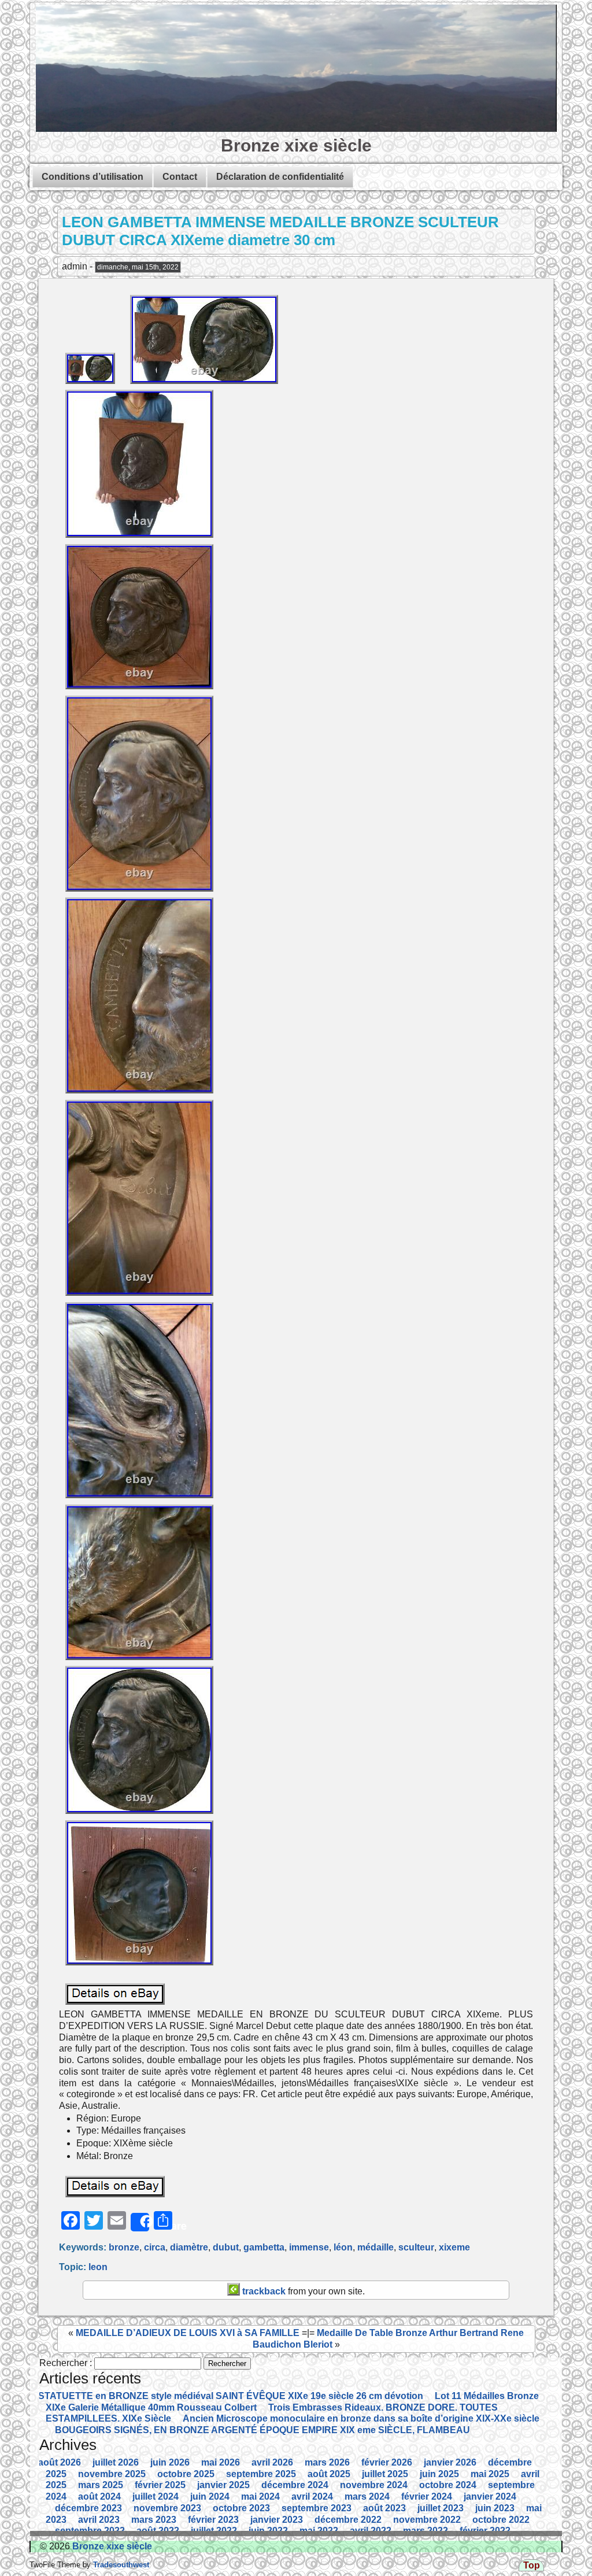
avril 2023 (99, 2520)
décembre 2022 (348, 2520)
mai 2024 (260, 2496)
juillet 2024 (156, 2496)
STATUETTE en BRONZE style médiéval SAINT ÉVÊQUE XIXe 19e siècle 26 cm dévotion (231, 2396)
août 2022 (158, 2531)
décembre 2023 (88, 2508)
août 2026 (60, 2462)
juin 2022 (268, 2531)
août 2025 (329, 2474)
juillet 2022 (214, 2531)
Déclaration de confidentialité (280, 177)
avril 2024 (312, 2496)
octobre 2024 (448, 2485)
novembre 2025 (112, 2474)
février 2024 (427, 2496)
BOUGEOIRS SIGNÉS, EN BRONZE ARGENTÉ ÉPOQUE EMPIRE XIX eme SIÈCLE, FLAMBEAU (262, 2430)
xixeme (454, 2247)
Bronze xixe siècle (296, 145)
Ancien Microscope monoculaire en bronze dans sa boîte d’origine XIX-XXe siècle (361, 2418)
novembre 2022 (427, 2520)
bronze (124, 2247)
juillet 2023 (441, 2508)
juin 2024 (210, 2496)
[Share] (140, 2222)
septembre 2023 (317, 2508)
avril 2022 (371, 2531)
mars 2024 (367, 2496)
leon (98, 2267)
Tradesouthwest (120, 2565)
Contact (180, 177)
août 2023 (384, 2508)
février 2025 (160, 2485)
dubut (226, 2247)
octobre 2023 (241, 2508)
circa (155, 2247)
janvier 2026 (450, 2462)
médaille (375, 2247)
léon (343, 2247)
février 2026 (387, 2462)
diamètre (189, 2247)
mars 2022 (425, 2531)
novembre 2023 (167, 2508)
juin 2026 (170, 2462)
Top (532, 2565)
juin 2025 (439, 2474)
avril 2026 (272, 2462)
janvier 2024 (490, 2496)
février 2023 (213, 2520)
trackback (263, 2291)
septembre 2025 (261, 2474)
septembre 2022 (90, 2531)
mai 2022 (319, 2531)
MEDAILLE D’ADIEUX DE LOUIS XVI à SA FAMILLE (188, 2333)
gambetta (264, 2247)
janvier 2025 (223, 2485)
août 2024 (99, 2496)
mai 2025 (490, 2474)
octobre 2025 (186, 2474)
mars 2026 (327, 2462)
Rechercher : (66, 2363)
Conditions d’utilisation (92, 177)
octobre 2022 (501, 2520)
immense (309, 2247)
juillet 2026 (116, 2462)
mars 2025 (101, 2485)
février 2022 (485, 2531)
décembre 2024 (295, 2485)
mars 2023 (154, 2520)
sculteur (416, 2247)
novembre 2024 (374, 2485)
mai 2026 (221, 2462)
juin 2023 (495, 2508)
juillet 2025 (385, 2474)
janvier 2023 (277, 2520)
